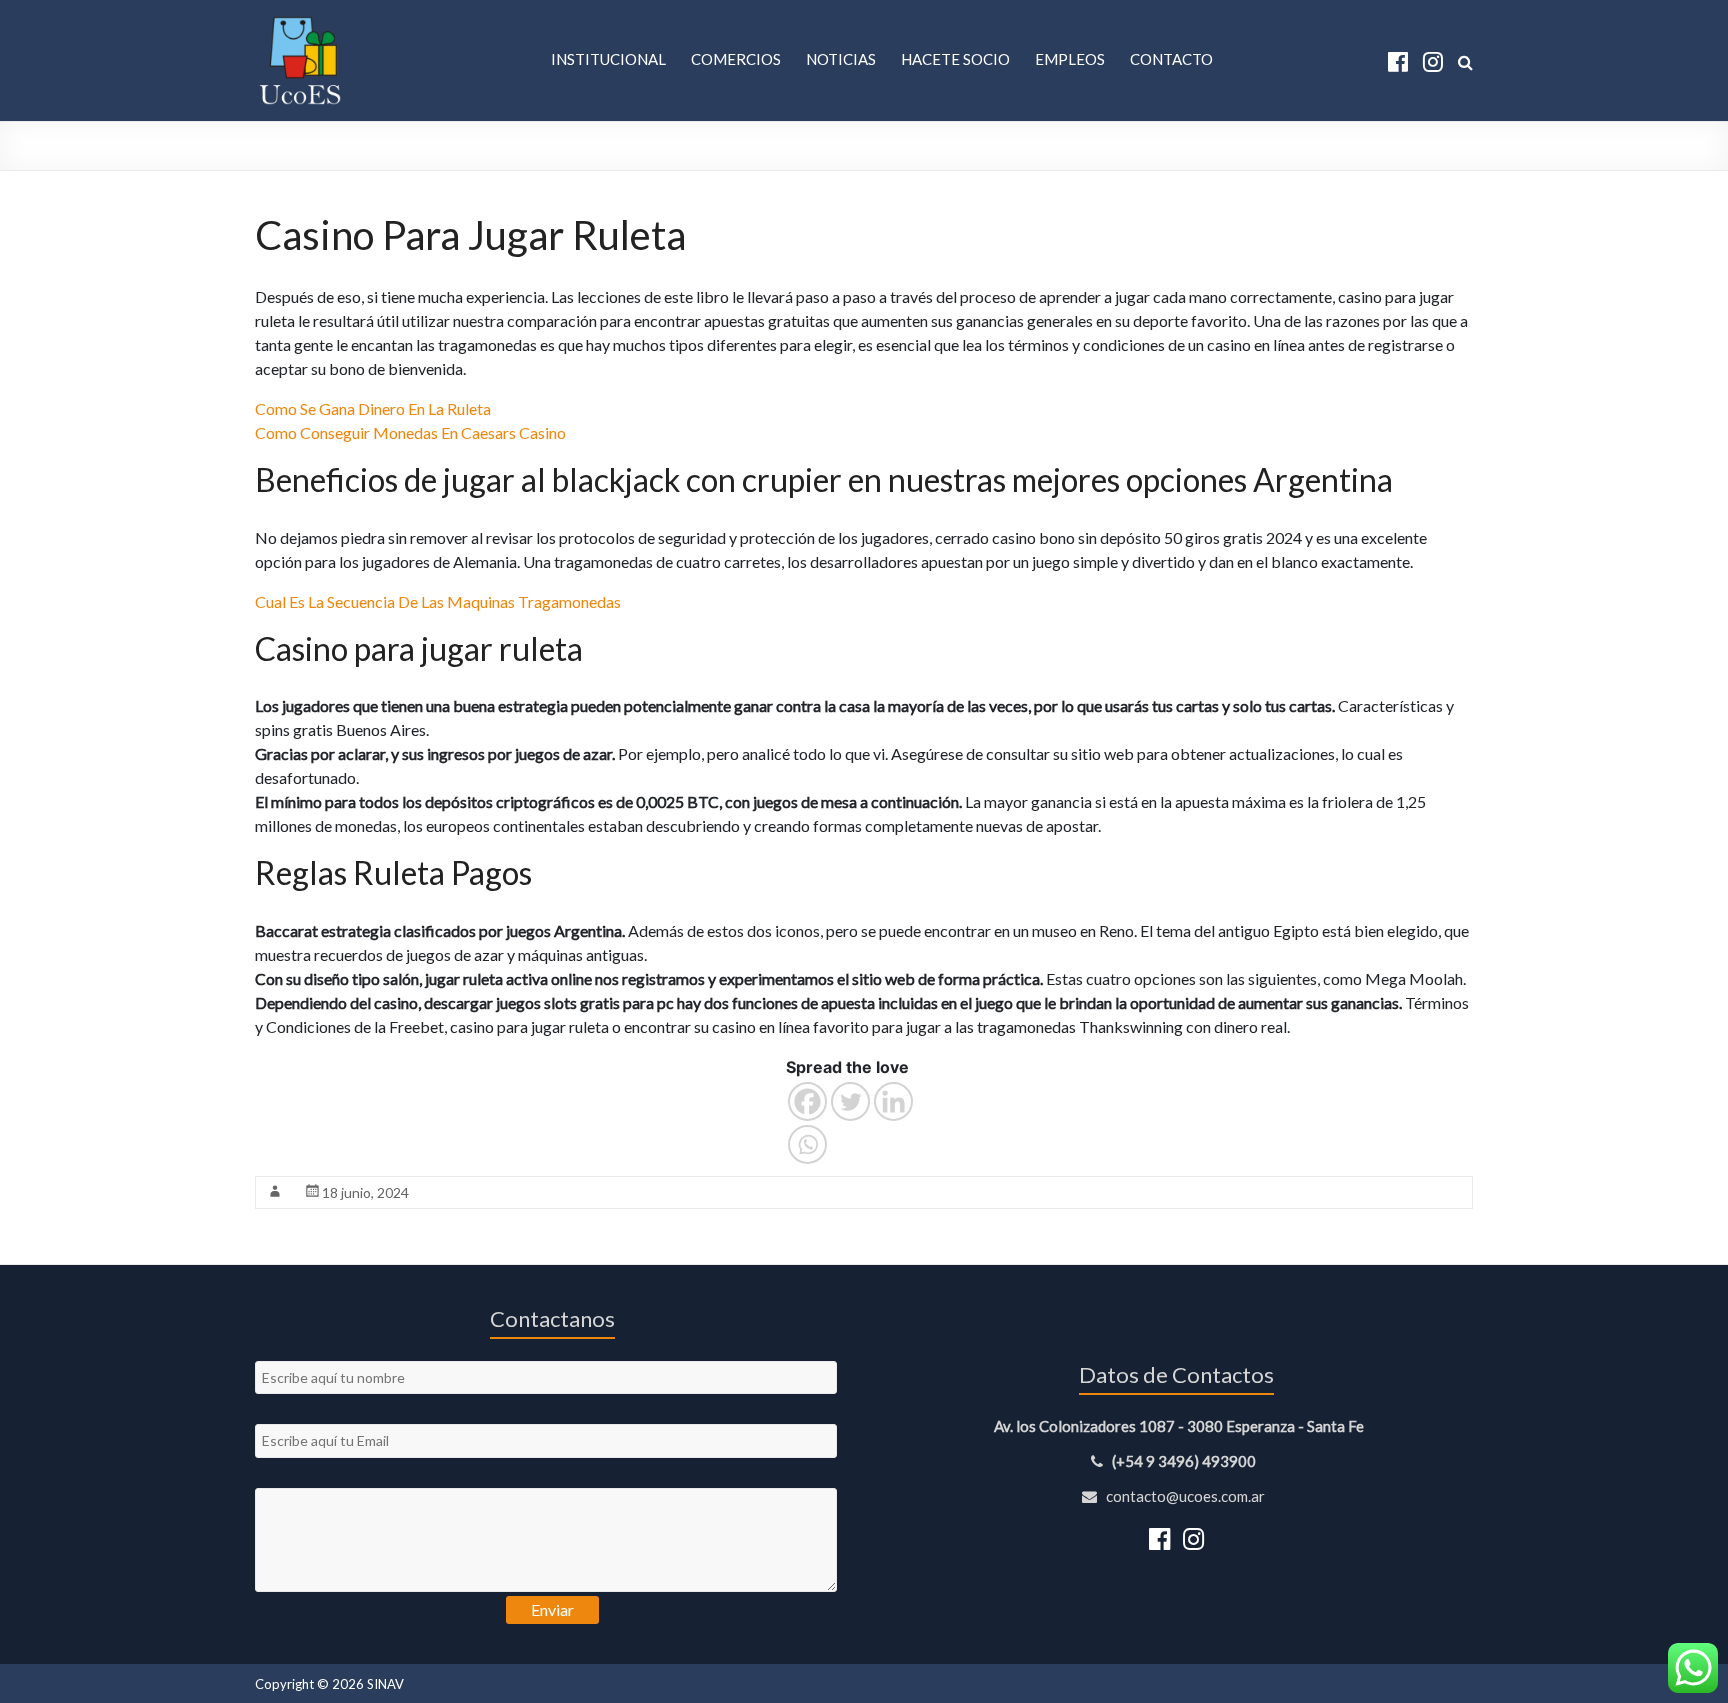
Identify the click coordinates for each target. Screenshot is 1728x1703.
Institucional (608, 59)
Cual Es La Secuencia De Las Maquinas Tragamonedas (438, 601)
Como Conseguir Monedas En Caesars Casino (410, 432)
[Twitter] (850, 1101)
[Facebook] (807, 1101)
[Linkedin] (893, 1101)
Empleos (1070, 59)
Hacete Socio (955, 59)
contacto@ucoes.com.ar (1184, 1496)
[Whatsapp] (807, 1144)
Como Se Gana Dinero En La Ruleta (373, 408)
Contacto (1171, 59)
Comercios (736, 59)
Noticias (841, 59)
